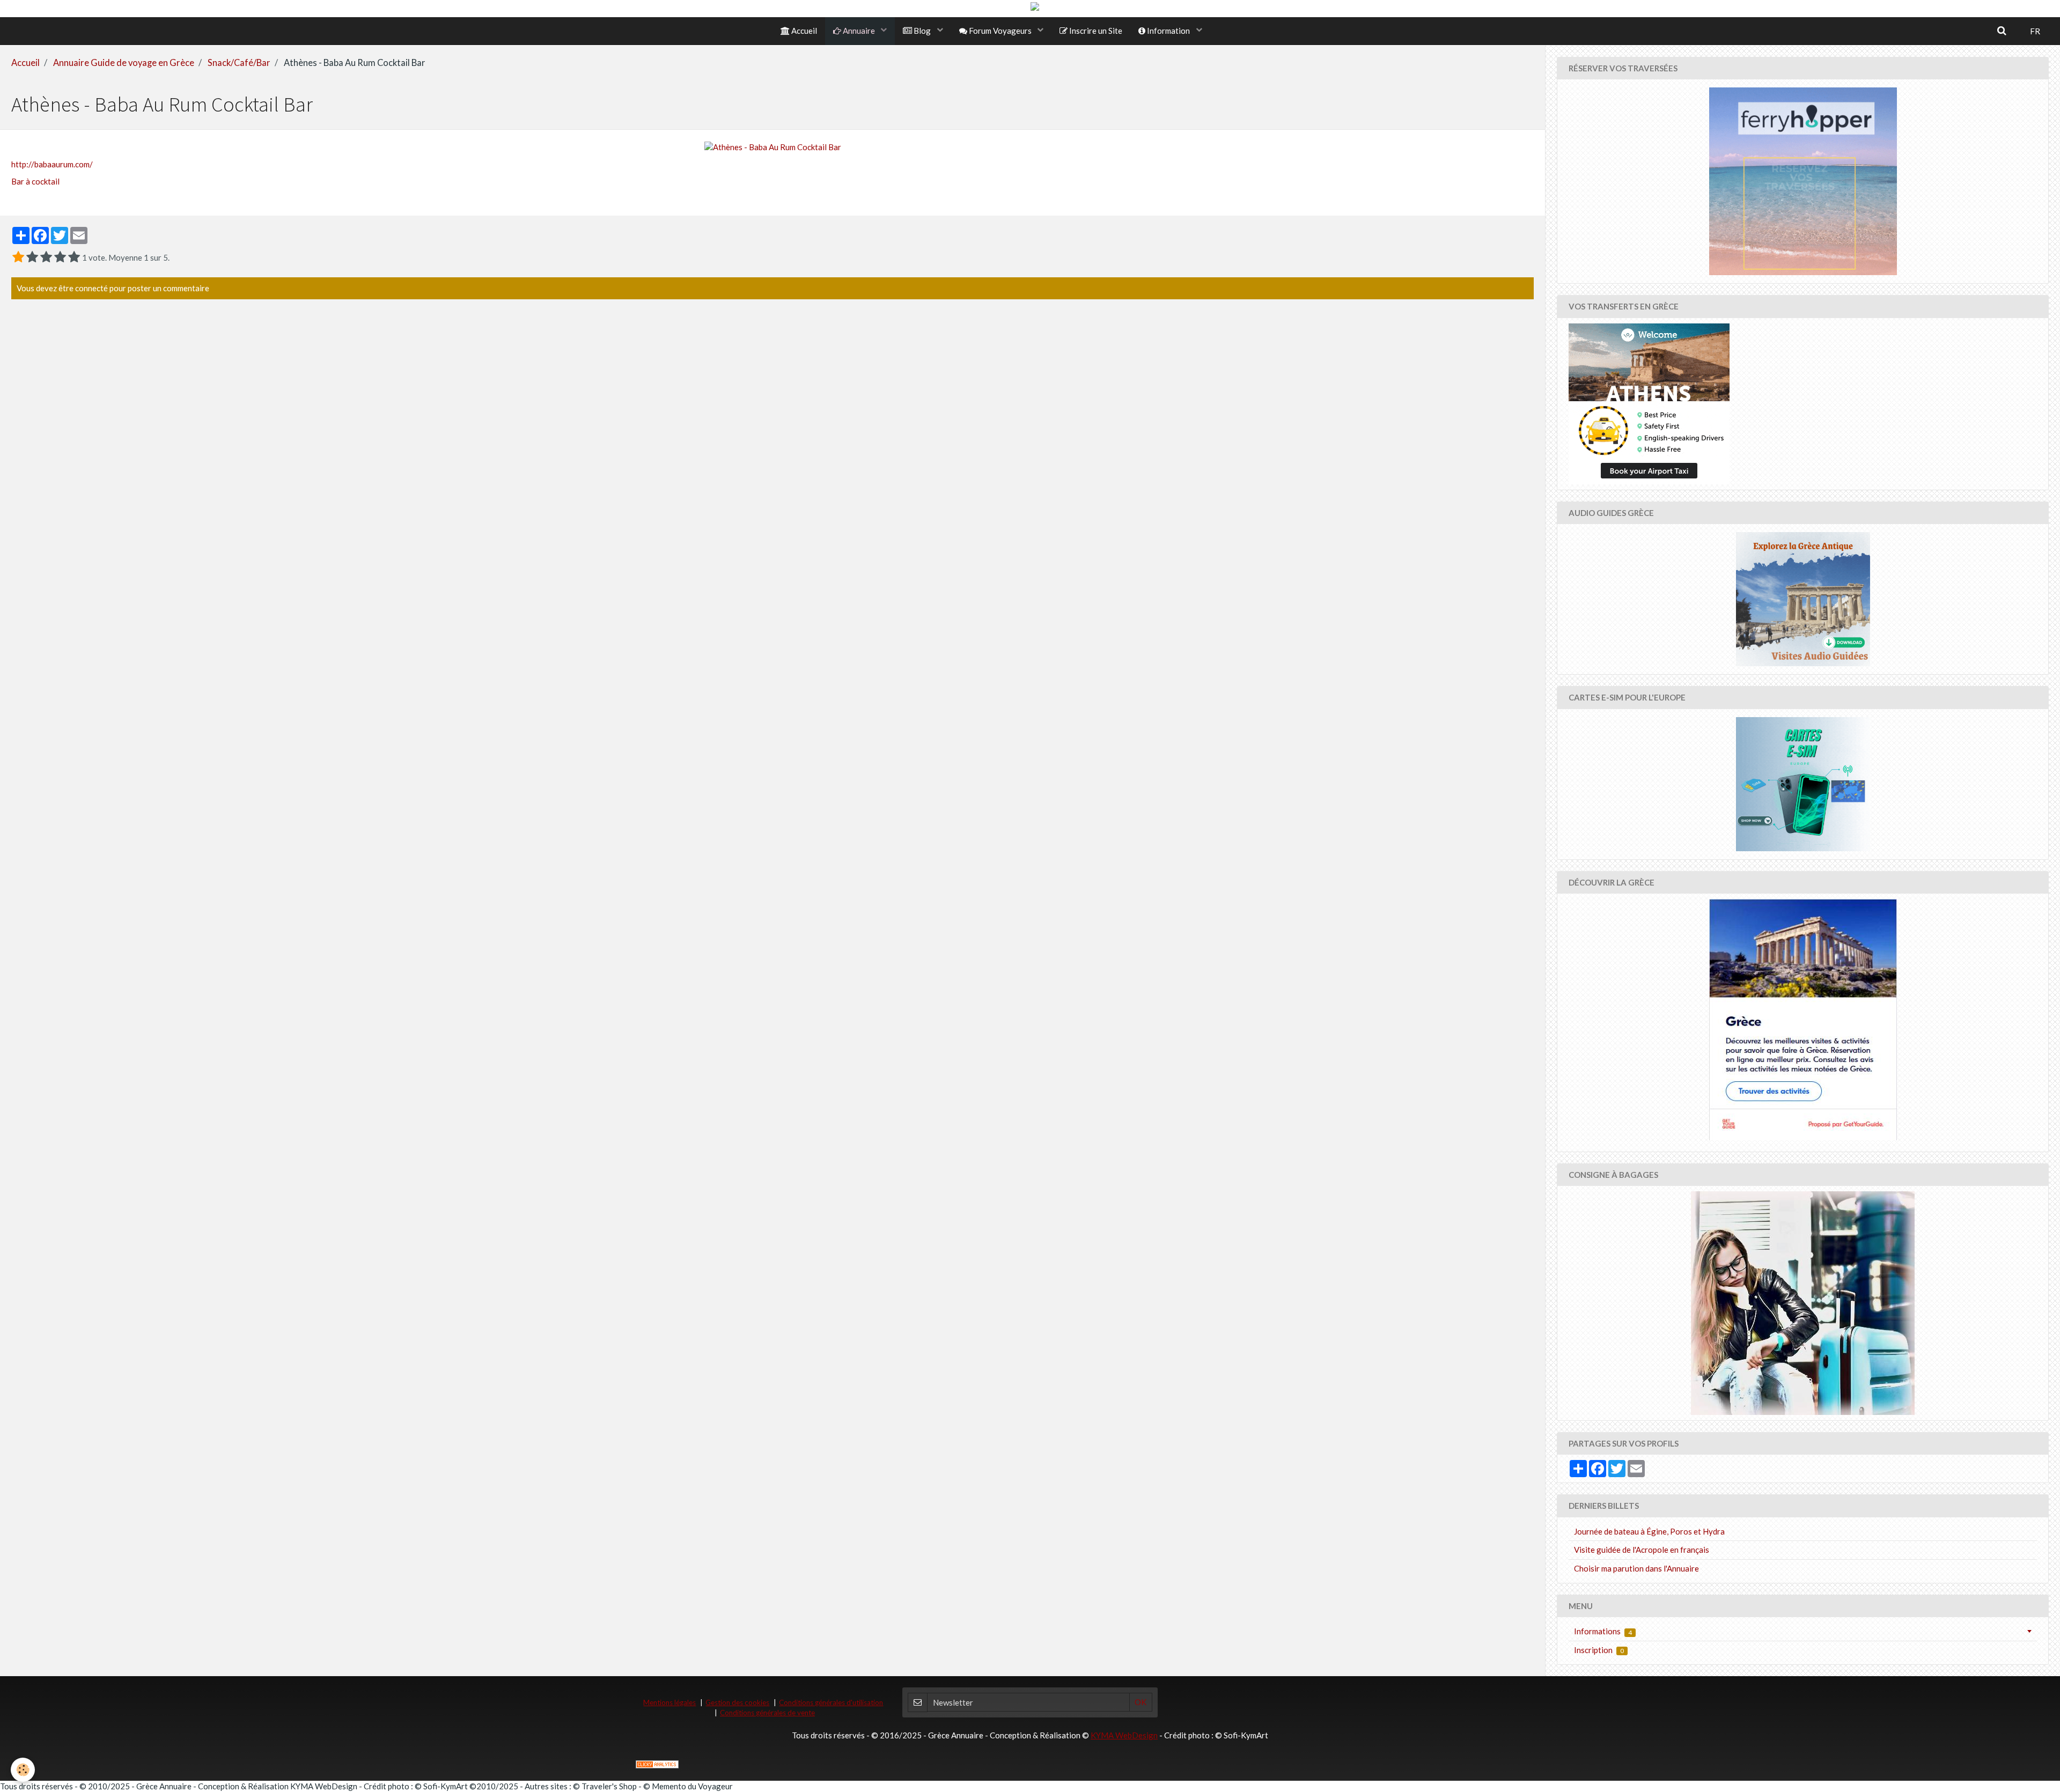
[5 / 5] (74, 257)
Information (1168, 31)
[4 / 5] (60, 257)
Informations (1603, 1631)
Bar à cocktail (35, 181)
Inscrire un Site (1095, 31)
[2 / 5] (32, 257)
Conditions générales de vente (767, 1713)
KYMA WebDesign (1124, 1735)
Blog (922, 31)
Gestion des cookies (737, 1702)
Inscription (1599, 1650)
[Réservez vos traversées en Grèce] (1803, 181)
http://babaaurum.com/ (52, 164)
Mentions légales (669, 1702)
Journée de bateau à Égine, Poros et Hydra (1649, 1531)
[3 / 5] (46, 257)
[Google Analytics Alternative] (657, 1764)
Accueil (803, 31)
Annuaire (859, 31)
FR (2035, 31)
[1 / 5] (18, 257)
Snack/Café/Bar (239, 63)
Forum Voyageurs (1000, 31)
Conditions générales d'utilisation (831, 1702)
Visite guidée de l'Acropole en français (1642, 1550)
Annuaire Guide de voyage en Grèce (124, 63)
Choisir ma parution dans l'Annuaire (1636, 1568)
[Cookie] (23, 1770)
